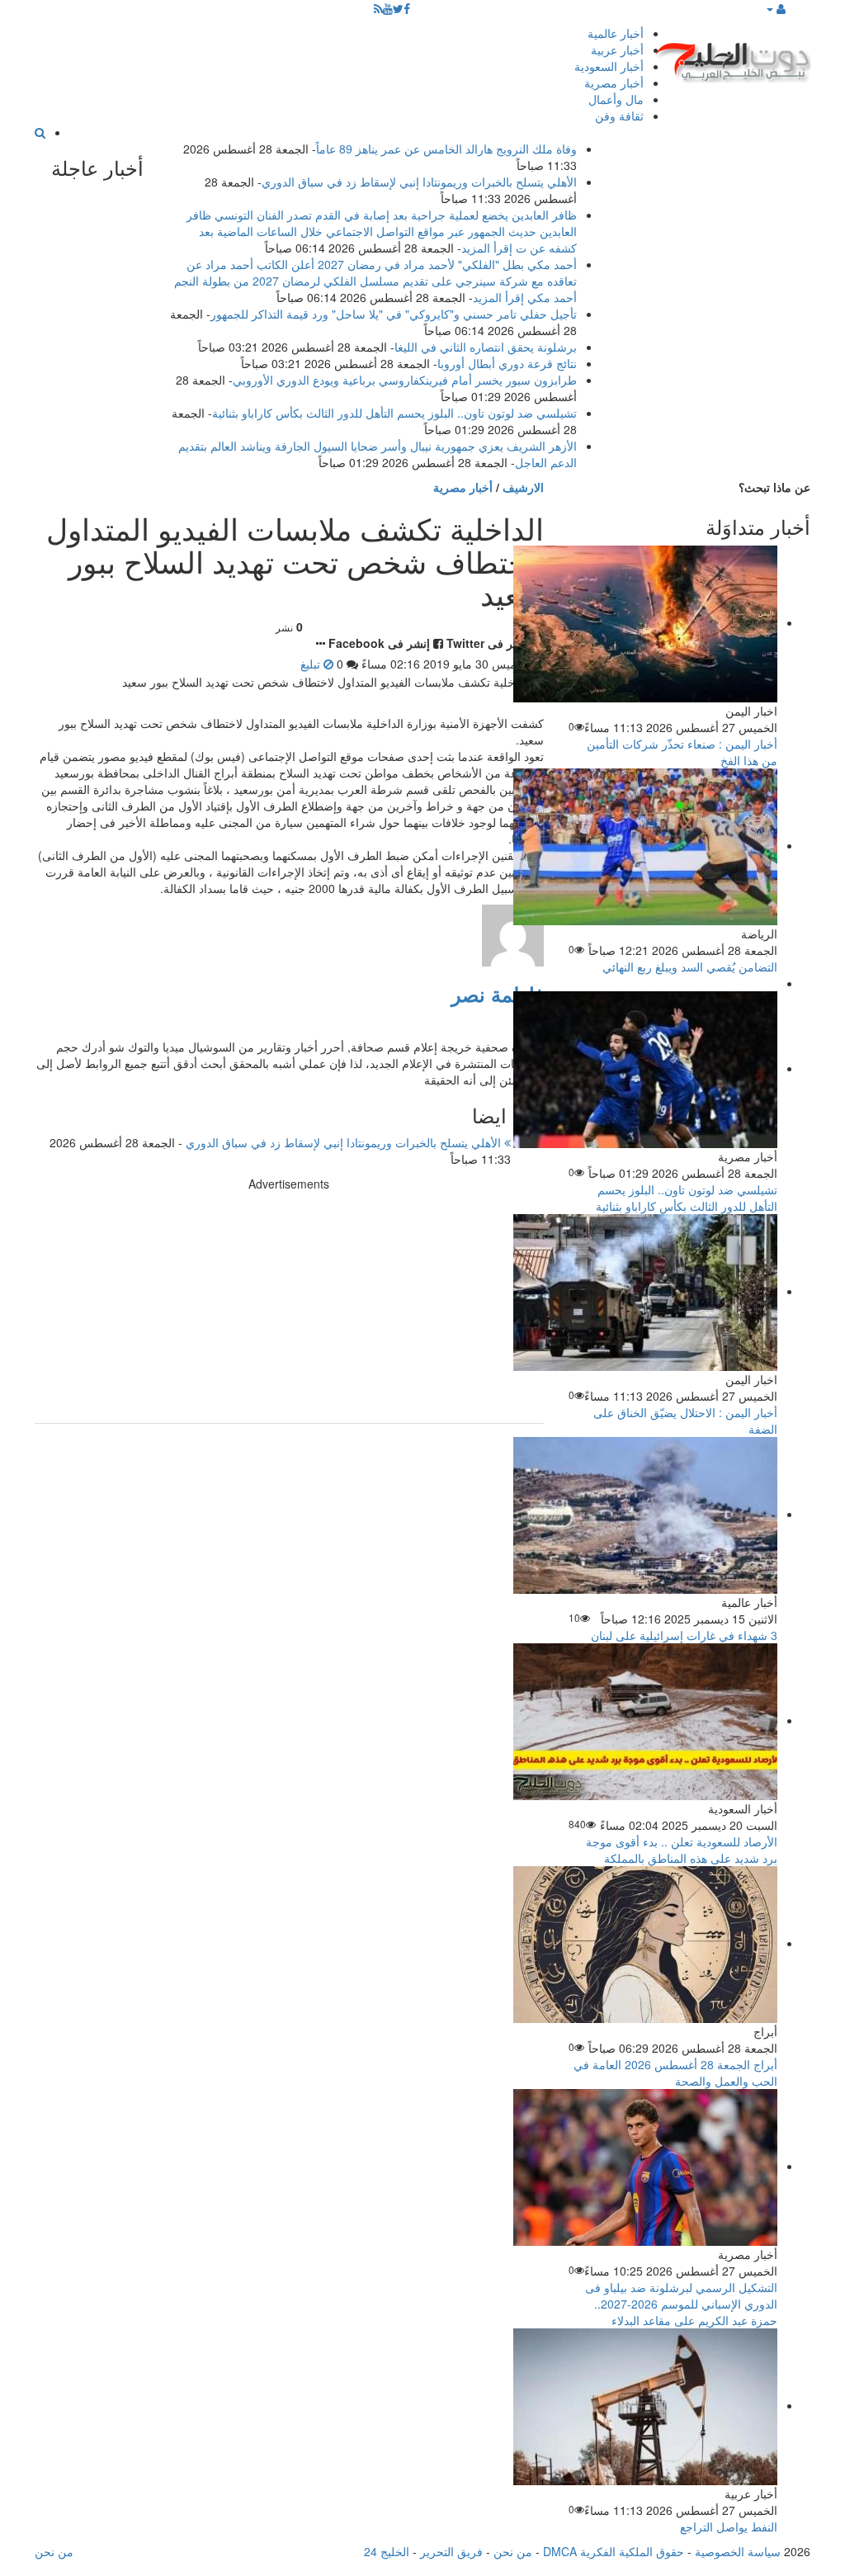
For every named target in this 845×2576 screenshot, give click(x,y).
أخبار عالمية (616, 33)
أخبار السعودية (609, 66)
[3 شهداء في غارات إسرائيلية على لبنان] (645, 1514)
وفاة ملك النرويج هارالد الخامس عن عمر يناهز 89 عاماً (446, 149)
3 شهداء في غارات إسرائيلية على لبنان (684, 1635)
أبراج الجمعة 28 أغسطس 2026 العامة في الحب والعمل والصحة (675, 2073)
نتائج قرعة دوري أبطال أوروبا (507, 363)
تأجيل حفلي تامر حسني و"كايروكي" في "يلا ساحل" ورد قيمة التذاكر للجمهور (394, 314)
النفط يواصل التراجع (729, 2526)
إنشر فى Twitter (488, 643)
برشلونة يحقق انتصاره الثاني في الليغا (486, 347)
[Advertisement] (289, 1307)
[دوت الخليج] (732, 58)
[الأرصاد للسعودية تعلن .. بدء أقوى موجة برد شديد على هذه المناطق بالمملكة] (645, 1720)
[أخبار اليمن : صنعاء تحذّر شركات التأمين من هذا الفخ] (645, 622)
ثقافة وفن (619, 116)
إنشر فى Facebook (379, 643)
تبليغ (312, 664)
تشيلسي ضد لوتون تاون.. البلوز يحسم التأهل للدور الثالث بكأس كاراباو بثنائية (394, 413)
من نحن (513, 2551)
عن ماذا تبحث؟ (774, 487)
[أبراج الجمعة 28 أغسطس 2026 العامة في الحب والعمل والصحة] (645, 1943)
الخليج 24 (387, 2551)
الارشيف (523, 487)
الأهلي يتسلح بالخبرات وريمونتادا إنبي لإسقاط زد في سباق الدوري (419, 182)
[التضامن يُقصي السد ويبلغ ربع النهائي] (645, 845)
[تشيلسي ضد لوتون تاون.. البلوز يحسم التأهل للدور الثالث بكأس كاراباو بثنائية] (645, 1068)
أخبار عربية (617, 50)
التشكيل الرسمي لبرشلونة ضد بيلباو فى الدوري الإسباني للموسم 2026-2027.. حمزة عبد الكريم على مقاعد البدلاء (681, 2304)
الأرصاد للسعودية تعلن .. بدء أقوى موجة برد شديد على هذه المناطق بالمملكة (682, 1850)
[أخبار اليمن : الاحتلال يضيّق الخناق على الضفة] (645, 1291)
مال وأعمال (616, 99)
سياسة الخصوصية (738, 2551)
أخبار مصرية (614, 83)
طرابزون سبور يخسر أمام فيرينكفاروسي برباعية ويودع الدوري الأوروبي (405, 380)
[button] (775, 8)
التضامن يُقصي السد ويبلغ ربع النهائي (690, 967)
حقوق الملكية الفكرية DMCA (614, 2551)
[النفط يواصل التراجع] (645, 2405)
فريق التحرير (451, 2551)
